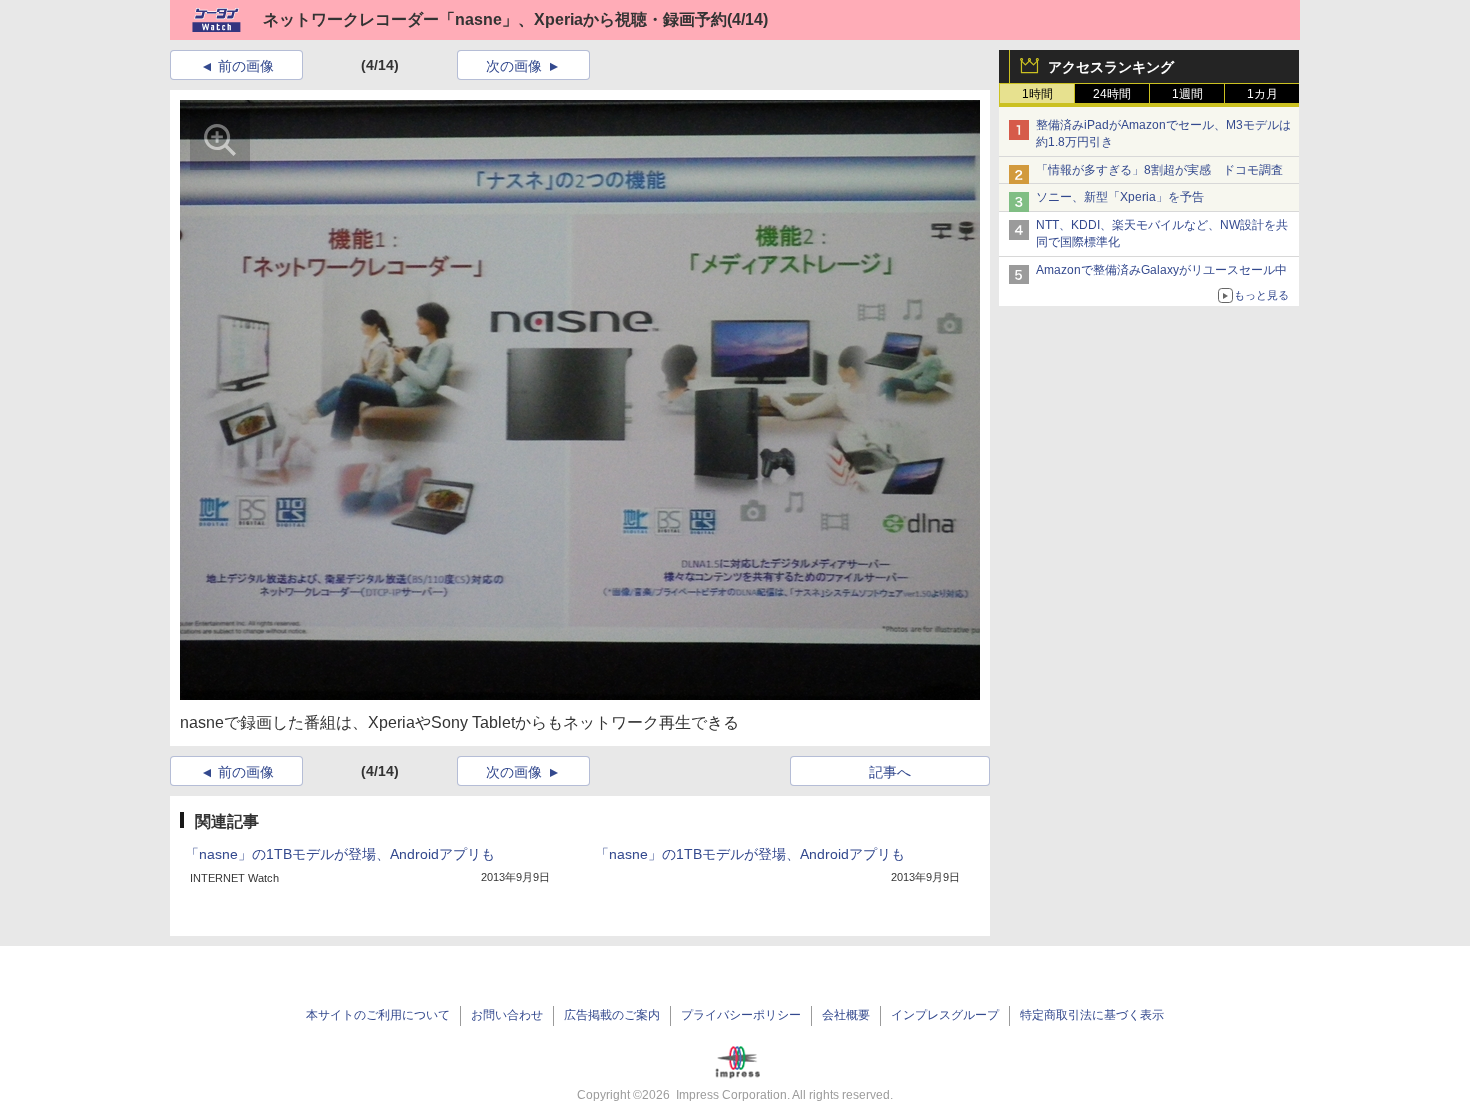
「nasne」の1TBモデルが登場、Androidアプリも (340, 854)
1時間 (1037, 94)
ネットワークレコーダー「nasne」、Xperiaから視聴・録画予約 (495, 19)
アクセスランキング (1111, 67)
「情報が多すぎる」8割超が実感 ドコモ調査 (1159, 170)
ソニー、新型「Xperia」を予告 (1120, 197)
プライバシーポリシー (741, 1015)
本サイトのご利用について (378, 1015)
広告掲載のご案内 (612, 1015)
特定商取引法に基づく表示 (1092, 1015)
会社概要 (846, 1015)
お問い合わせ (507, 1015)
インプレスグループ (945, 1015)
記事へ (890, 772)
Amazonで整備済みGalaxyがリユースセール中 (1161, 270)
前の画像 (246, 66)
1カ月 (1262, 94)
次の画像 (514, 66)
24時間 (1112, 94)
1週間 (1187, 94)
